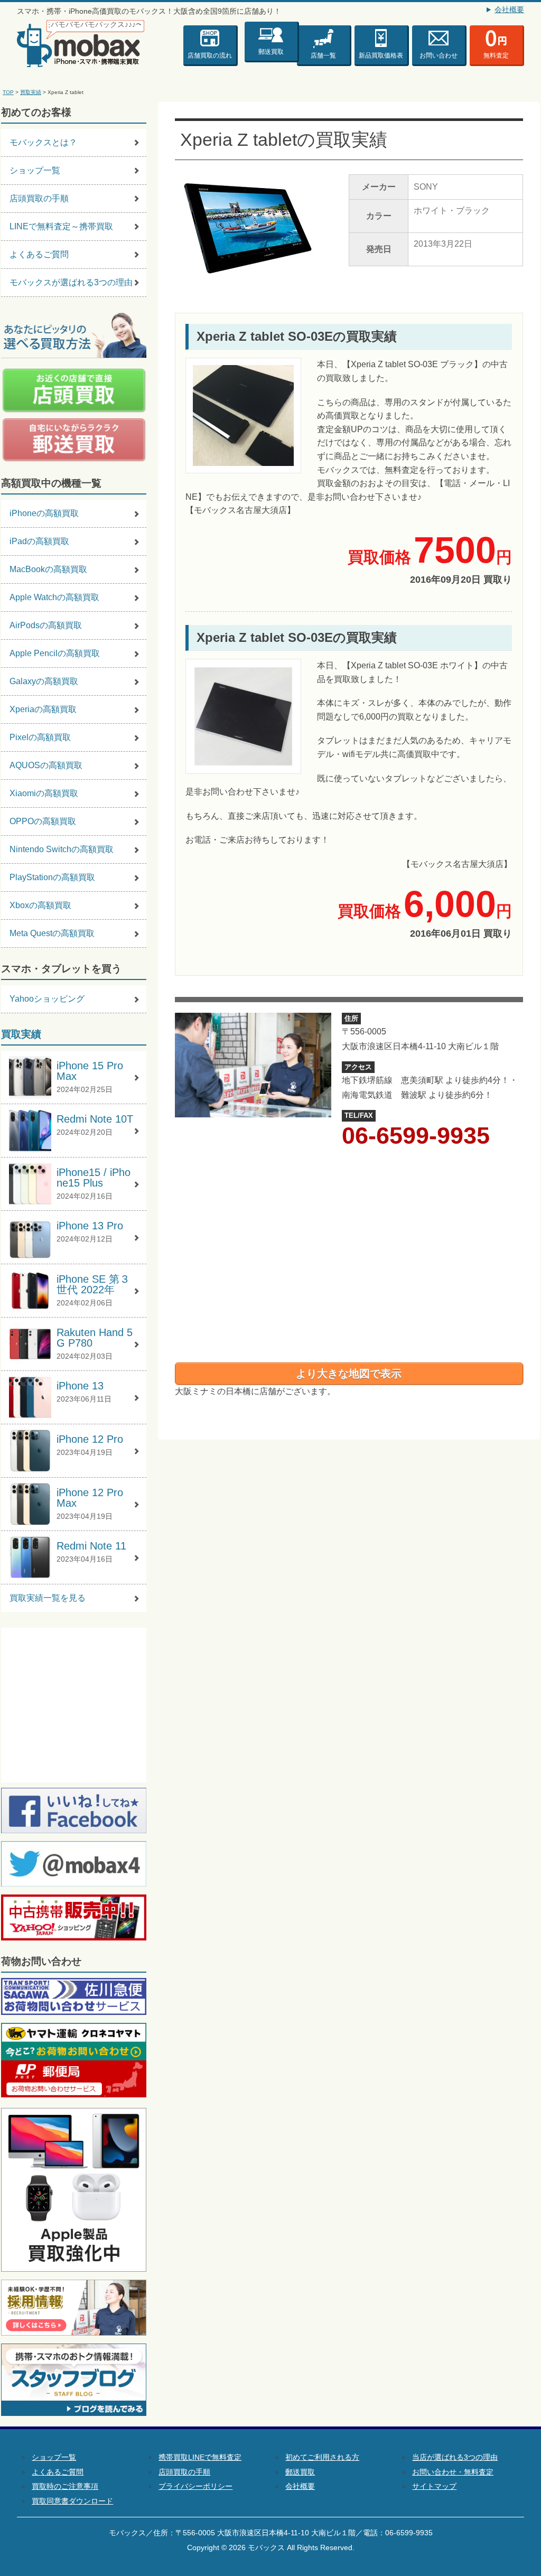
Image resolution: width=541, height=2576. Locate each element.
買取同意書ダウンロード (72, 2501)
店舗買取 (210, 55)
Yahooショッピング (47, 999)
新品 (381, 55)
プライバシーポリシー (195, 2486)
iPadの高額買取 (39, 541)
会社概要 (509, 10)
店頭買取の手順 (39, 198)
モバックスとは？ (43, 142)
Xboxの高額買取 (40, 905)
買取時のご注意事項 (65, 2486)
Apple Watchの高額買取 (54, 597)
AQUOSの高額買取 (46, 765)
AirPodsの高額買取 (46, 625)
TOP (8, 92)
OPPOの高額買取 (43, 821)
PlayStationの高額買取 (52, 877)
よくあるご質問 (39, 254)
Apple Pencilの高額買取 (55, 653)
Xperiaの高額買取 (43, 709)
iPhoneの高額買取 (44, 513)
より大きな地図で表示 (349, 1374)
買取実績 (31, 92)
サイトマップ (434, 2486)
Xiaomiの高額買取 (44, 793)
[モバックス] (81, 44)
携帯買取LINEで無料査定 (200, 2457)
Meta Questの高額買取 (52, 933)
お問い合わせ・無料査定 (453, 2472)
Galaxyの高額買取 (44, 681)
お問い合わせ (439, 55)
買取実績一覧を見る (48, 1598)
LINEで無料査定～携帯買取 (61, 226)
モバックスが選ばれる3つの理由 (71, 282)
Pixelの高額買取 (40, 737)
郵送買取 (271, 50)
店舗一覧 (323, 55)
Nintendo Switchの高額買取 (62, 849)
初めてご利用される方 (322, 2457)
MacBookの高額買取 (48, 569)
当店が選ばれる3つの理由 (455, 2457)
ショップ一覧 (35, 170)
